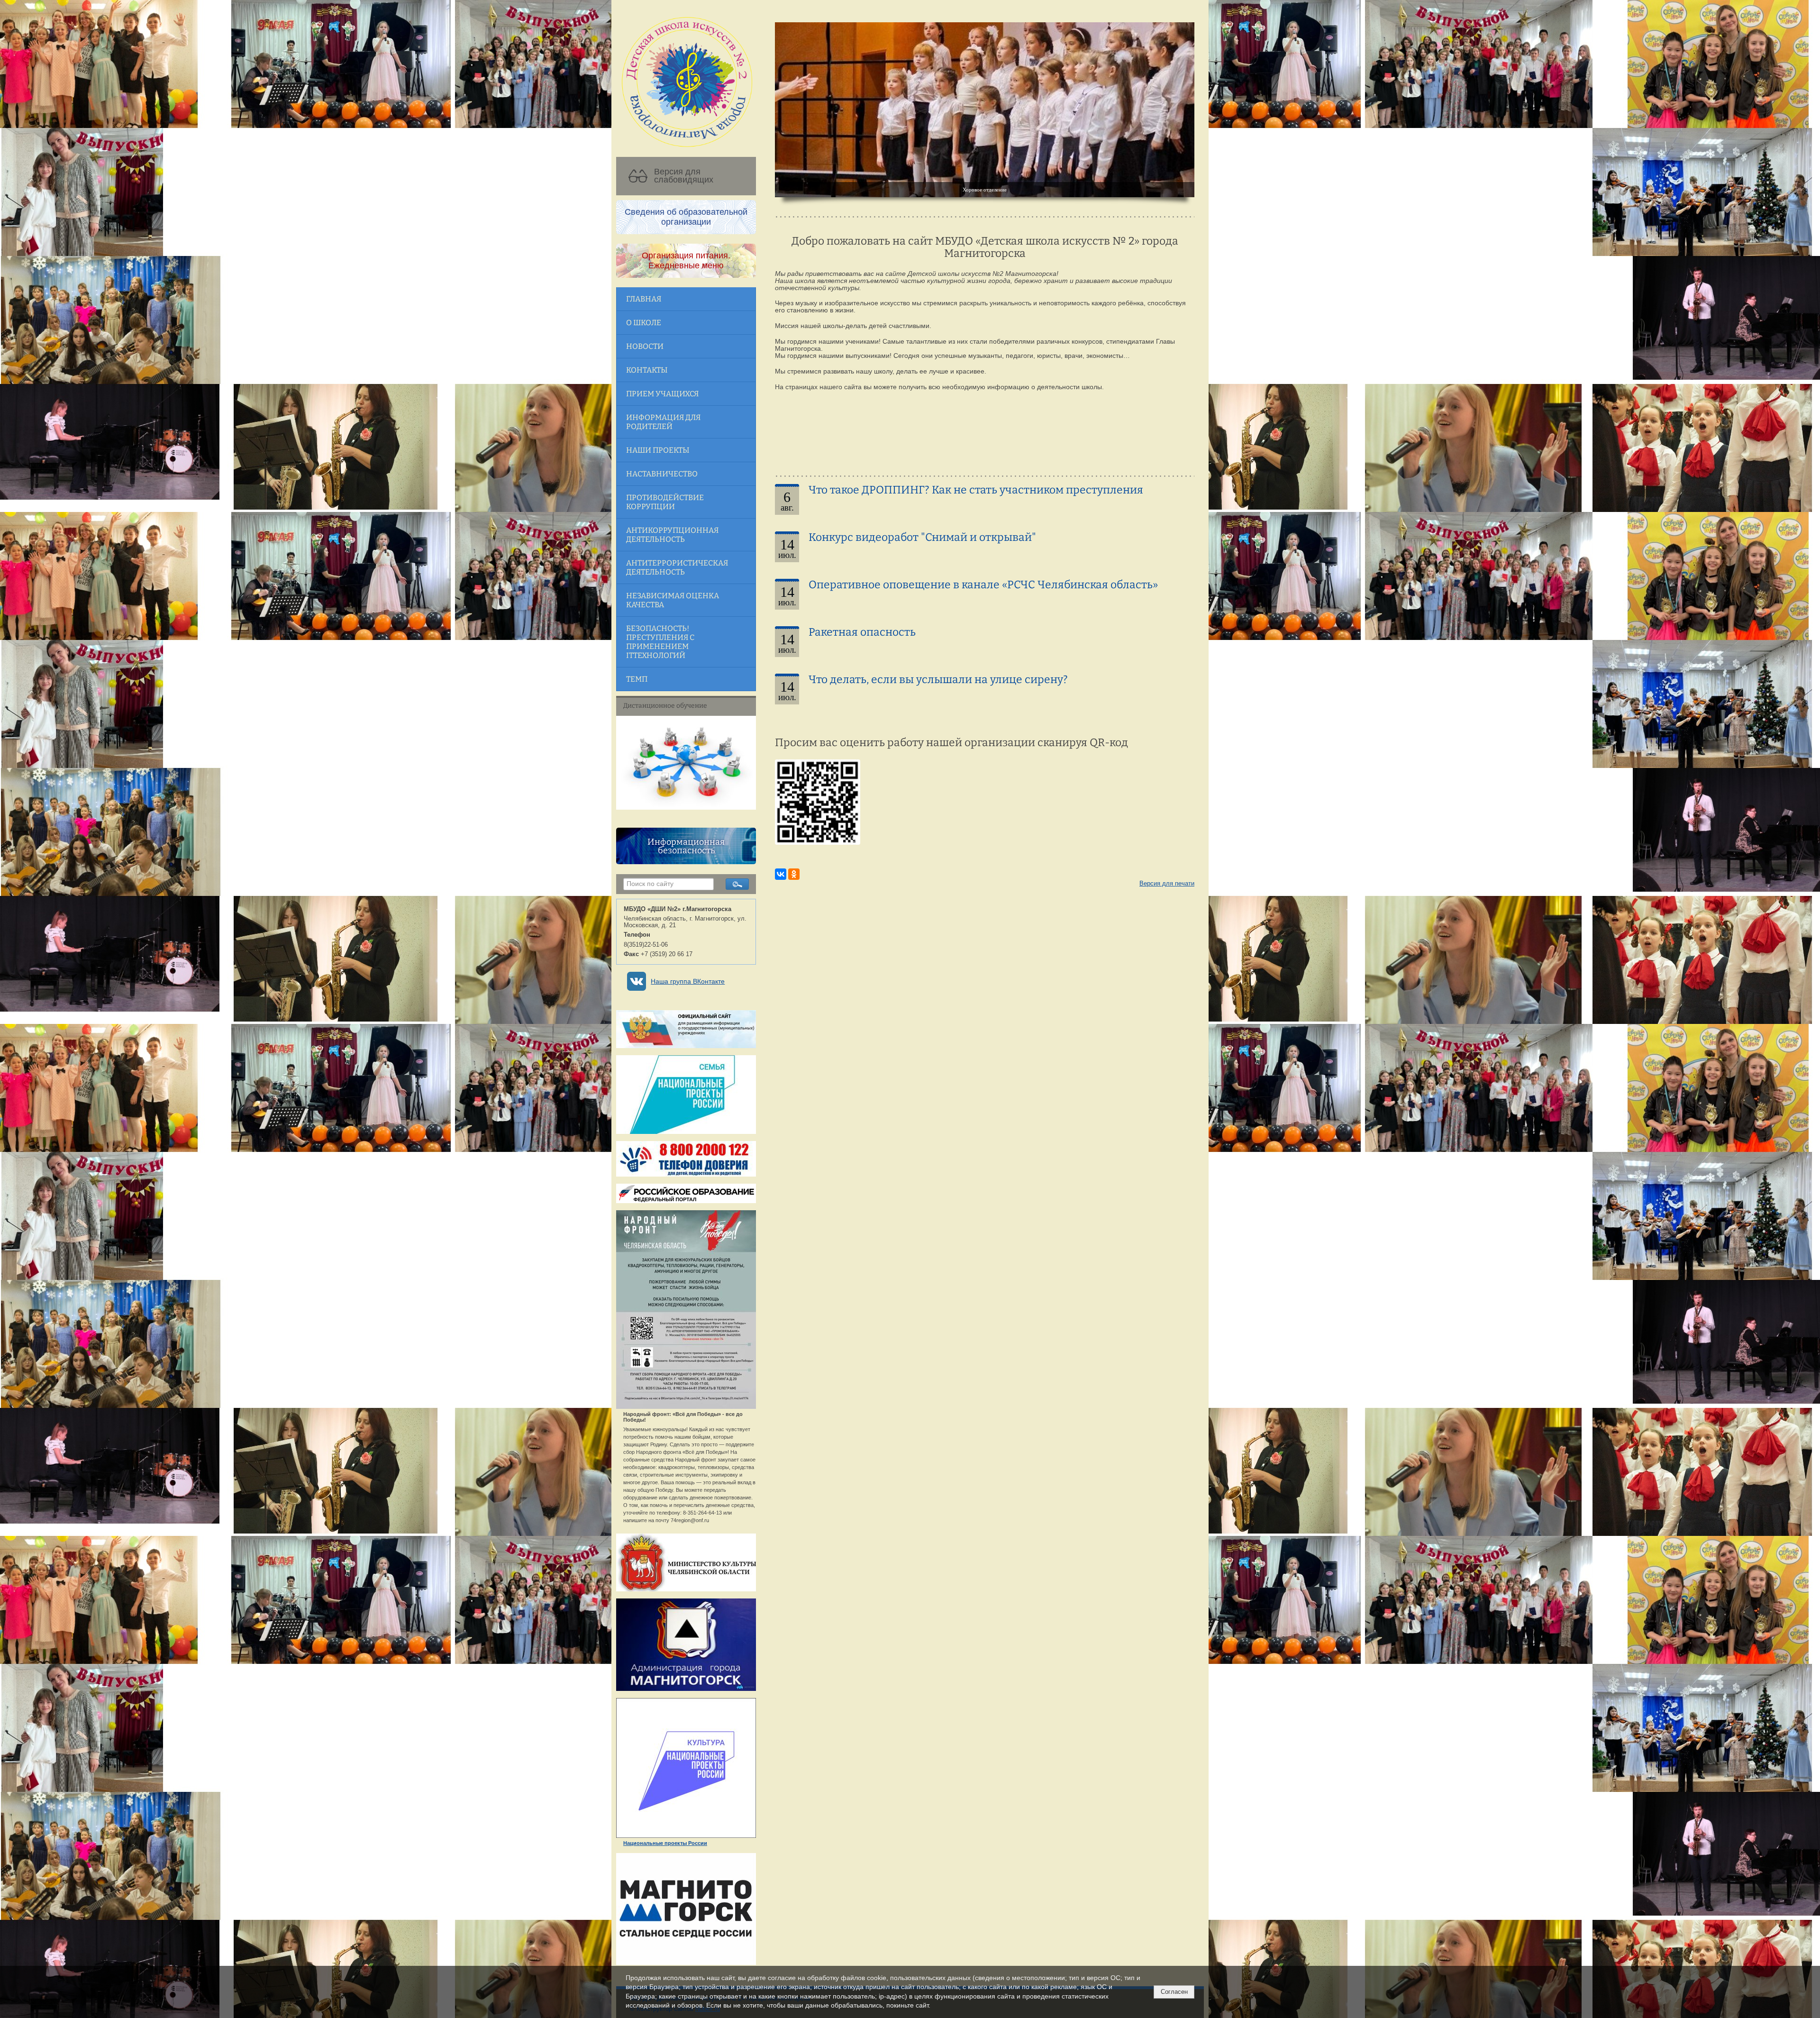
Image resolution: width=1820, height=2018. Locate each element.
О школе (644, 323)
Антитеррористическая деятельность (677, 567)
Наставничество (662, 474)
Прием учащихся (662, 394)
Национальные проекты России (665, 1843)
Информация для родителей (663, 422)
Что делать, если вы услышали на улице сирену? (938, 680)
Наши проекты (658, 450)
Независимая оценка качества (673, 600)
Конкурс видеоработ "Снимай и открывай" (922, 537)
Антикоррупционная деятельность (672, 535)
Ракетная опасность (862, 632)
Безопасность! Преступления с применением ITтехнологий (660, 642)
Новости (645, 346)
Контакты (647, 370)
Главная (644, 299)
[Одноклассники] (794, 874)
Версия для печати (1167, 884)
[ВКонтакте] (781, 874)
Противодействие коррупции (665, 502)
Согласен (1174, 1992)
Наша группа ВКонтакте (688, 982)
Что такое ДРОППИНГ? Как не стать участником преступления (976, 490)
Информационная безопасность (686, 846)
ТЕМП (637, 679)
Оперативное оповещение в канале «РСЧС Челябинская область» (983, 585)
